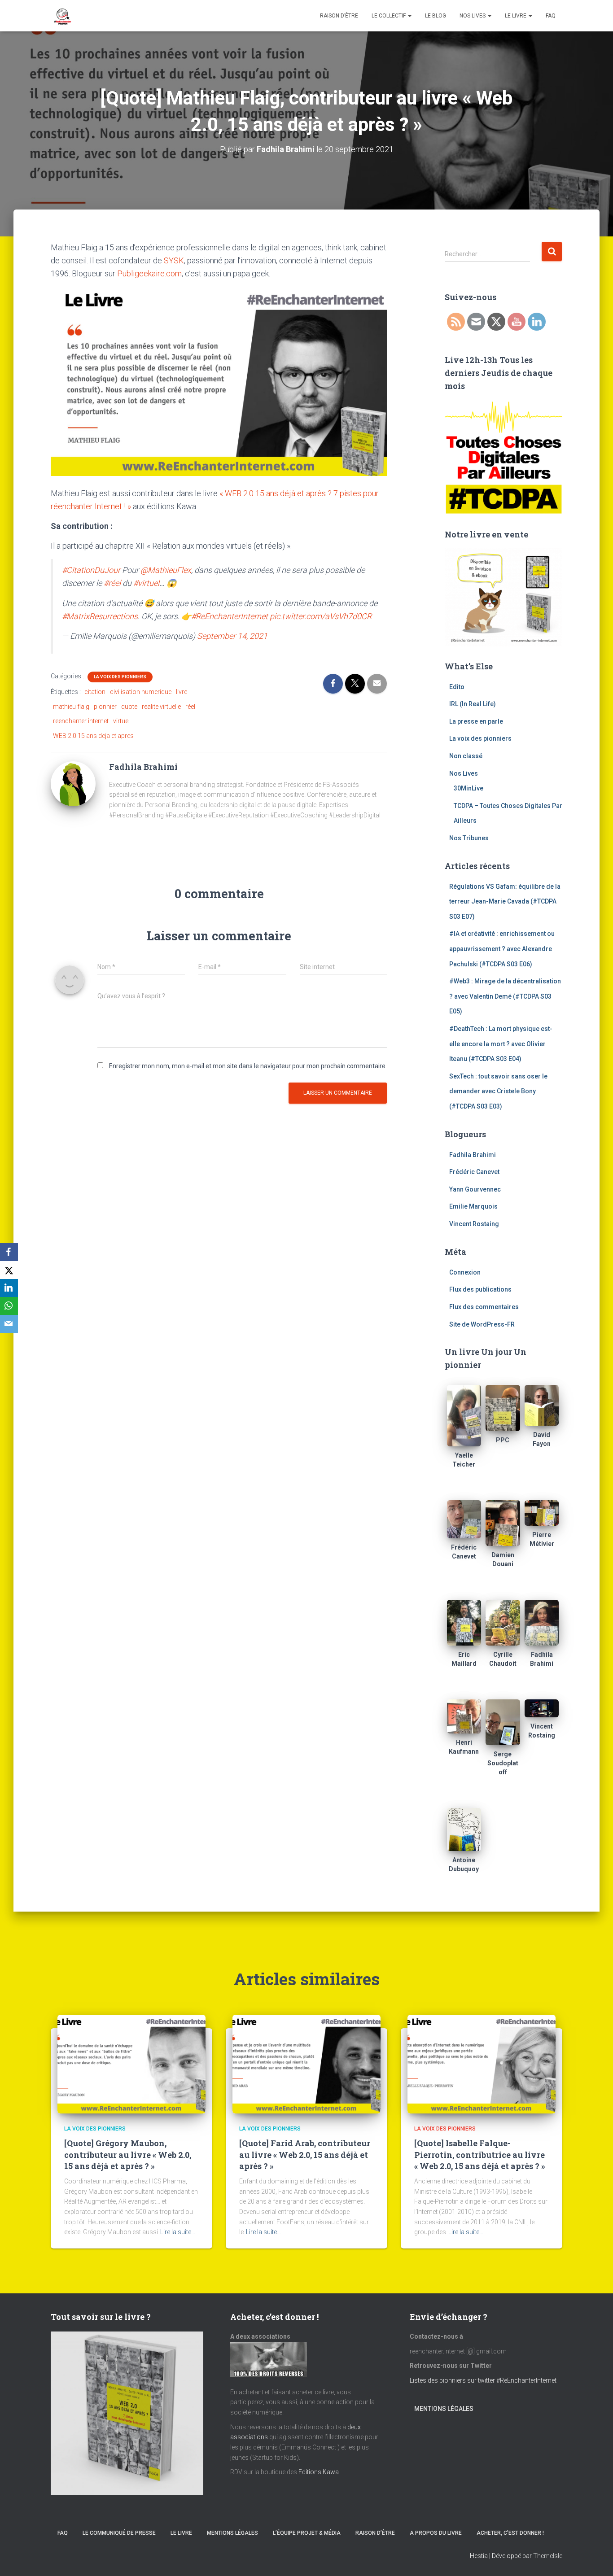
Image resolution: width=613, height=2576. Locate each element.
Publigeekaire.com (149, 273)
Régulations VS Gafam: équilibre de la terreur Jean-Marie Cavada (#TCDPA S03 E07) (505, 902)
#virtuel (146, 583)
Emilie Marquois (473, 1206)
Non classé (466, 756)
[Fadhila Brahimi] (73, 783)
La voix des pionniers (120, 677)
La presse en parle (476, 721)
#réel (112, 583)
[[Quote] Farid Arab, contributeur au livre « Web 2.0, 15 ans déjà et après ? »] (306, 2064)
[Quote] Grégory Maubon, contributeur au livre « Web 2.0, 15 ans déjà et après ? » (128, 2154)
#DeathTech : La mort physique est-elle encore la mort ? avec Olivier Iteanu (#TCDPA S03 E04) (501, 1044)
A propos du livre (436, 2533)
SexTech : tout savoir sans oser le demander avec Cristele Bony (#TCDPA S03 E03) (498, 1091)
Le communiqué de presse (119, 2533)
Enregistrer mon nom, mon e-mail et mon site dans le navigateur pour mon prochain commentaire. (248, 1066)
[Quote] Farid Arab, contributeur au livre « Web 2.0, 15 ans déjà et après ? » (305, 2154)
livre (182, 692)
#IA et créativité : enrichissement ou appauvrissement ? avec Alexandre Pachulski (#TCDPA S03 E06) (502, 949)
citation (95, 692)
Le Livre (516, 16)
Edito (457, 687)
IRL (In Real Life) (473, 704)
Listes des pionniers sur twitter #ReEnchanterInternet (484, 2380)
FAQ (551, 16)
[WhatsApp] (9, 1306)
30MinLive (469, 788)
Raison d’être (339, 16)
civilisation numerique (141, 692)
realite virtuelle (161, 707)
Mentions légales (444, 2409)
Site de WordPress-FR (482, 1324)
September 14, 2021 (232, 636)
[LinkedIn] (9, 1288)
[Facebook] (9, 1252)
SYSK (174, 260)
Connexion (465, 1272)
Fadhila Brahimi (473, 1155)
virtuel (121, 721)
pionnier (105, 707)
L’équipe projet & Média (307, 2533)
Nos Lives (473, 16)
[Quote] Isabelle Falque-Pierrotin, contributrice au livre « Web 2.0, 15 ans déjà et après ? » (480, 2154)
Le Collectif (389, 16)
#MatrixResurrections (100, 616)
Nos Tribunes (469, 838)
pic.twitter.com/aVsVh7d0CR (321, 616)
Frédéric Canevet (474, 1172)
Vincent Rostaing (474, 1224)
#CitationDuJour (91, 570)
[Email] (9, 1324)
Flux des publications (480, 1289)
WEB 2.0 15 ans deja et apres (93, 736)
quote (129, 707)
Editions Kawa (319, 2472)
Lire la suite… (178, 2232)
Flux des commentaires (484, 1307)
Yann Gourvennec (475, 1189)
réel (190, 707)
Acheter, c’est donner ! (510, 2533)
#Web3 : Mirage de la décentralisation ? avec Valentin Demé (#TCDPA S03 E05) (505, 996)
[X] (9, 1270)
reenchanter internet (81, 721)
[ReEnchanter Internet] (62, 16)
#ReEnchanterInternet (230, 616)
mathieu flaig (71, 707)
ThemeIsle (548, 2556)
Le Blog (436, 16)
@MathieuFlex (166, 570)
